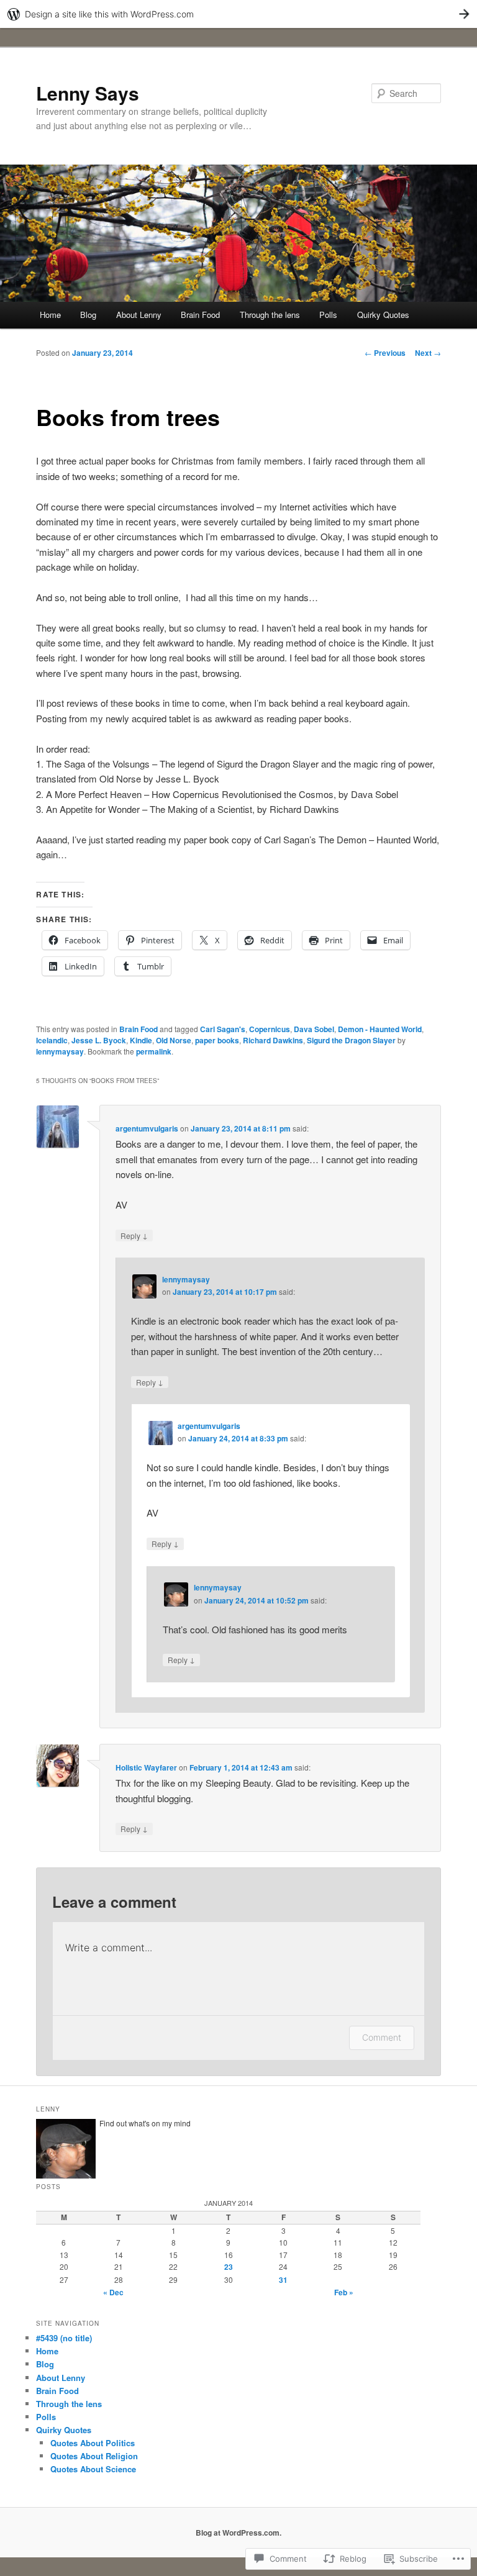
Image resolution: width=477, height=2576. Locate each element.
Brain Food (200, 315)
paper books (217, 1040)
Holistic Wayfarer (146, 1767)
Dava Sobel (314, 1029)
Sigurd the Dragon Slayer (351, 1040)
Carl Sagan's (223, 1029)
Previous (385, 353)
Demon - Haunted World (380, 1029)
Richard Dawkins (273, 1040)
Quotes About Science (93, 2469)
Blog (88, 315)
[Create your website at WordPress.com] (238, 14)
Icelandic (52, 1040)
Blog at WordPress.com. (238, 2533)
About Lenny (139, 315)
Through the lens (270, 315)
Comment (382, 2037)
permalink (154, 1051)
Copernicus (270, 1029)
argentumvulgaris (147, 1128)
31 (283, 2280)
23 (229, 2267)
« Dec (113, 2292)
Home (50, 315)
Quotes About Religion (94, 2456)
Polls (328, 315)
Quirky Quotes (383, 315)
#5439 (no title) (64, 2338)
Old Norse (174, 1040)
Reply (134, 1235)
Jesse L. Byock (99, 1040)
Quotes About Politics (93, 2443)
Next (428, 353)
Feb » (344, 2292)
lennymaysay (60, 1051)
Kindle (141, 1040)
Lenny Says (88, 93)
